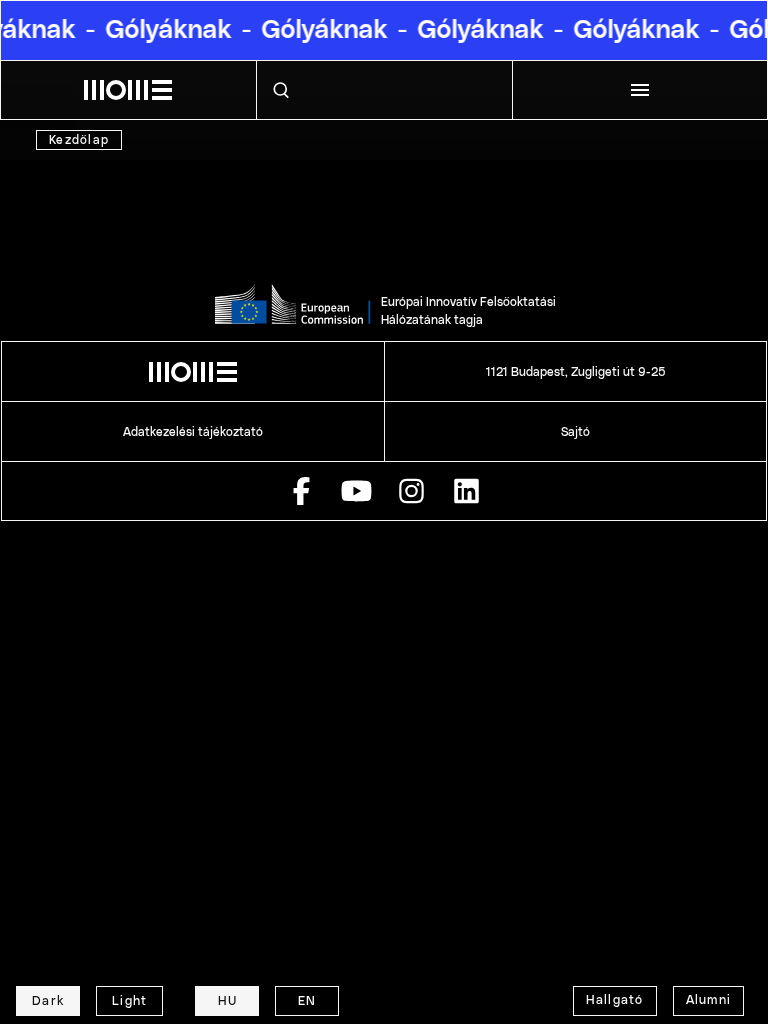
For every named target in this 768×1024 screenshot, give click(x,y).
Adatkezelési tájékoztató (193, 432)
